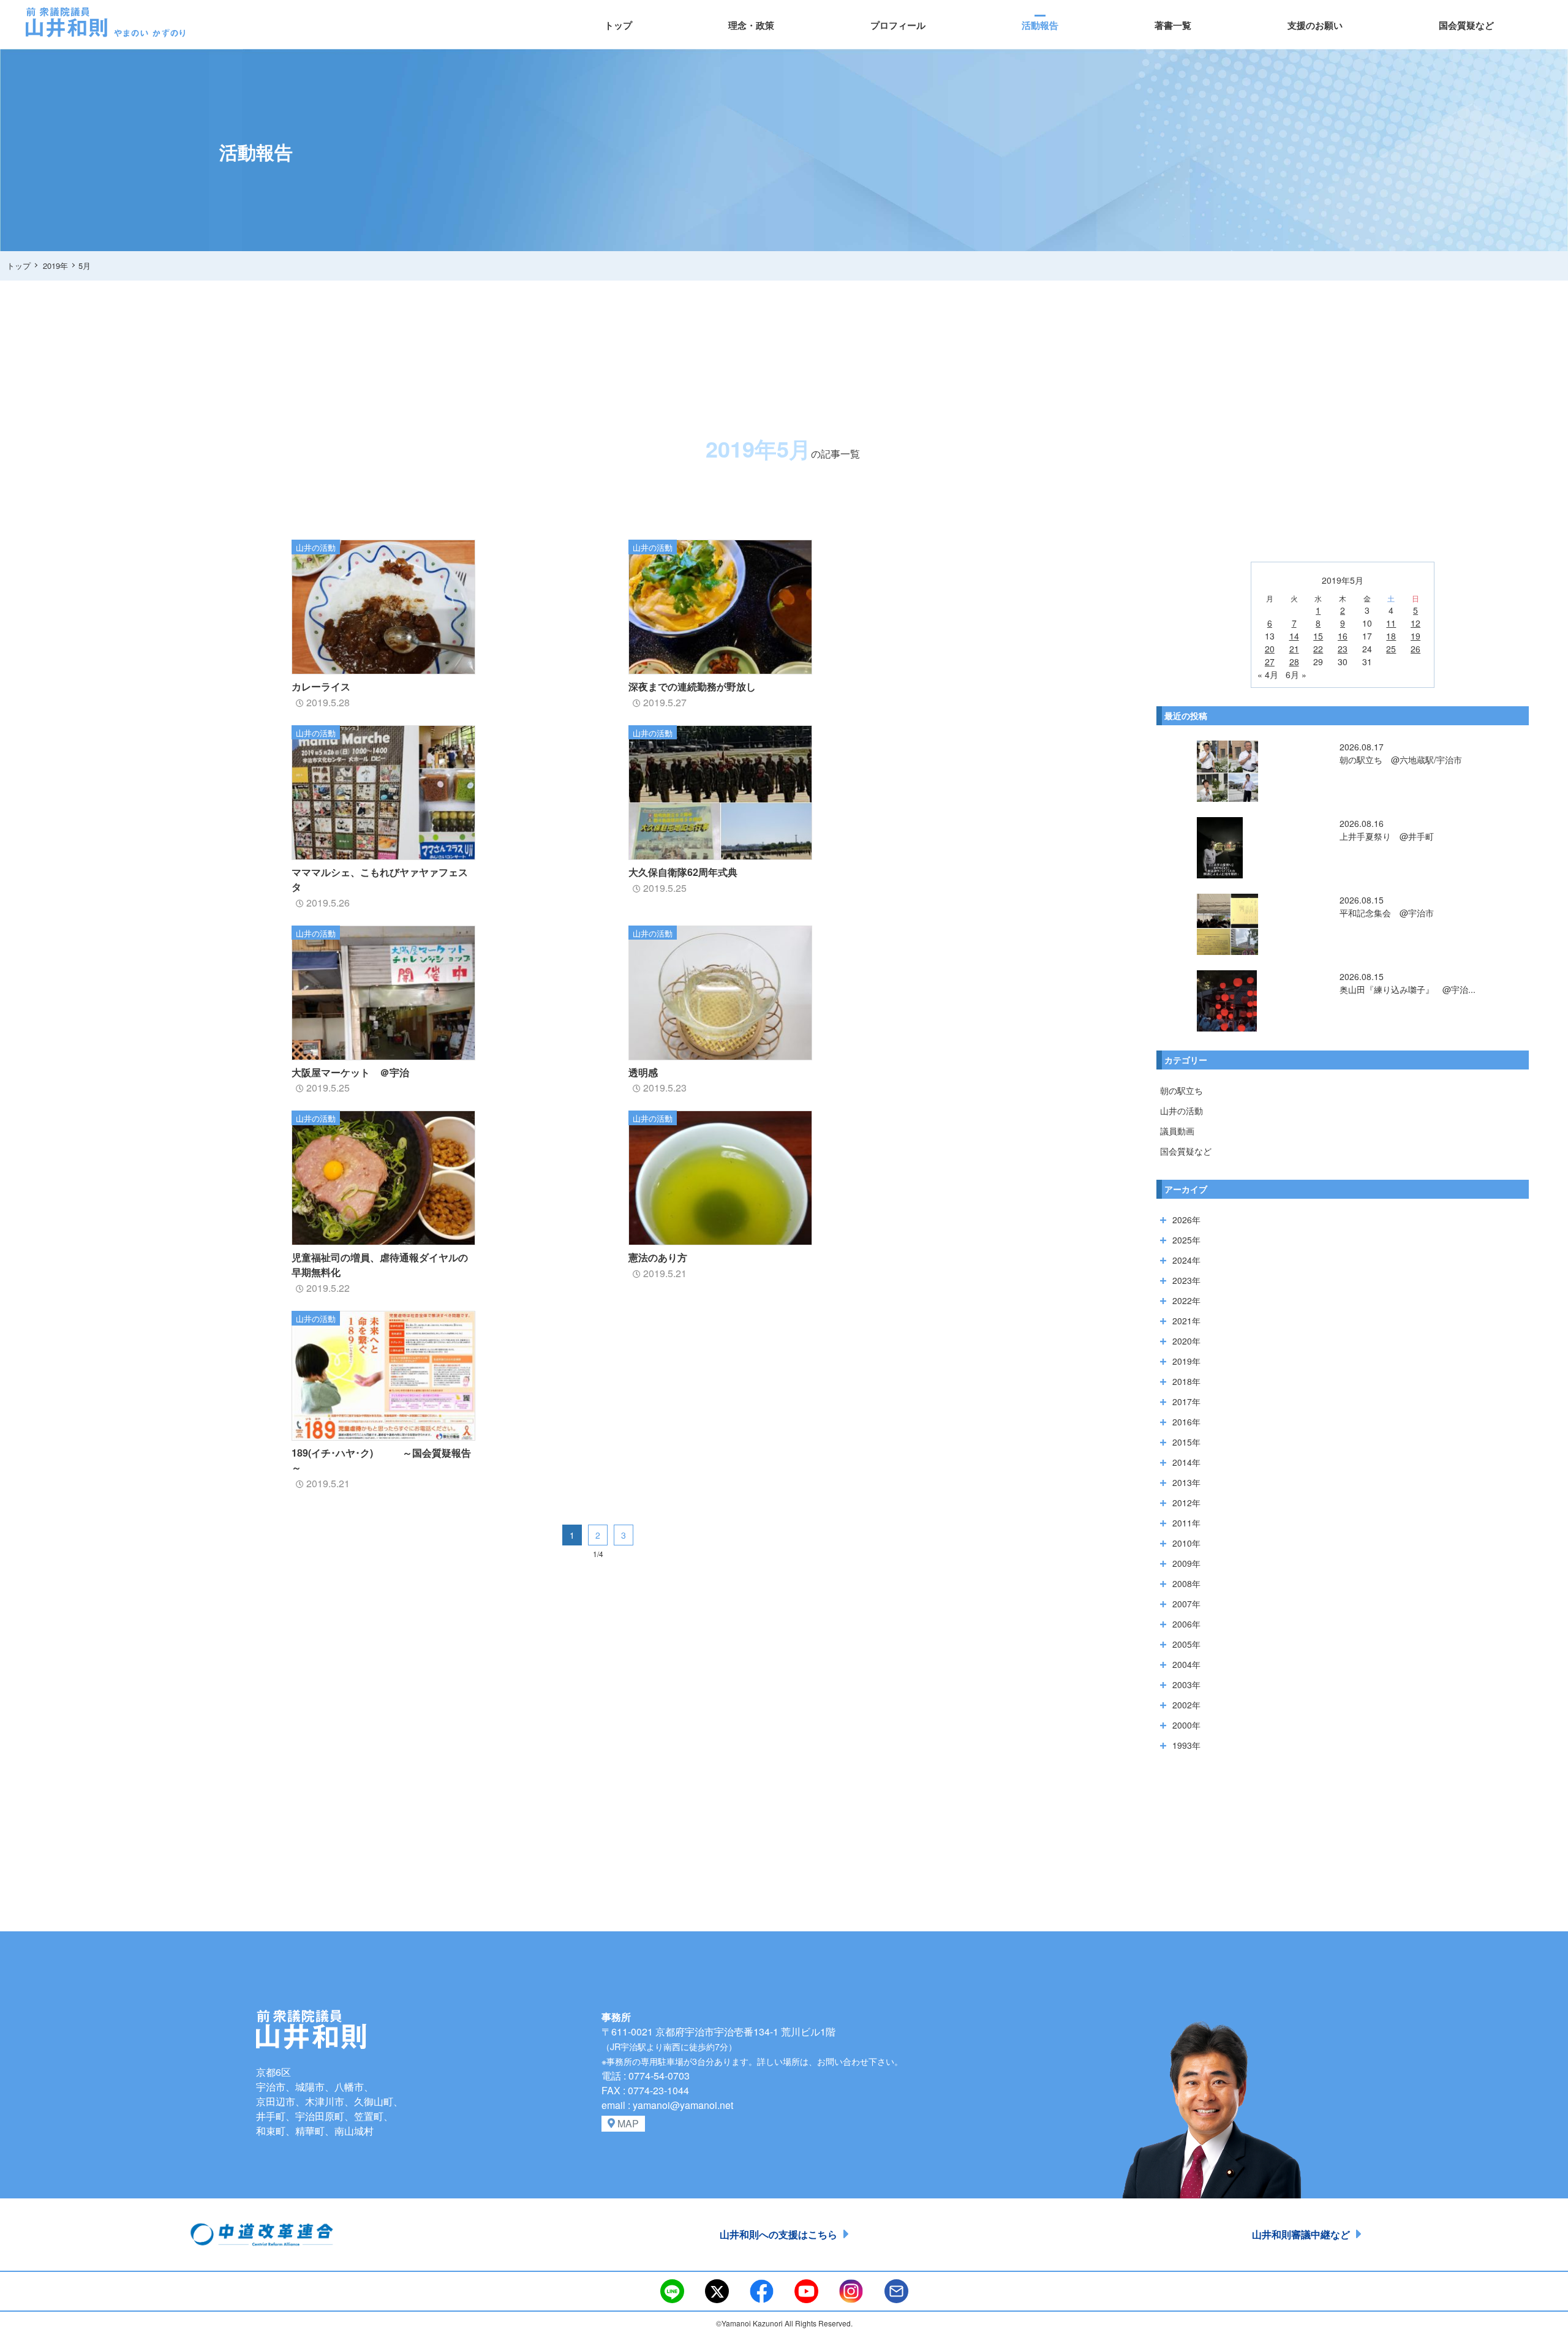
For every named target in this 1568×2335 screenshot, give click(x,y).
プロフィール (898, 25)
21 (1294, 649)
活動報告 (1040, 25)
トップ (618, 25)
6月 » (1296, 674)
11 (1391, 623)
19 (1415, 636)
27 (1270, 662)
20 (1270, 649)
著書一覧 (1173, 25)
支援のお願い (1315, 25)
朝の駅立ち (1182, 1090)
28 (1294, 662)
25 (1391, 649)
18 (1391, 636)
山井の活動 (1182, 1111)
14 (1294, 636)
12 (1415, 623)
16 (1343, 636)
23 (1343, 649)
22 (1318, 649)
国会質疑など (1466, 25)
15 (1318, 636)
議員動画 (1177, 1131)
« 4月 (1268, 674)
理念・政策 (751, 25)
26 (1415, 649)
